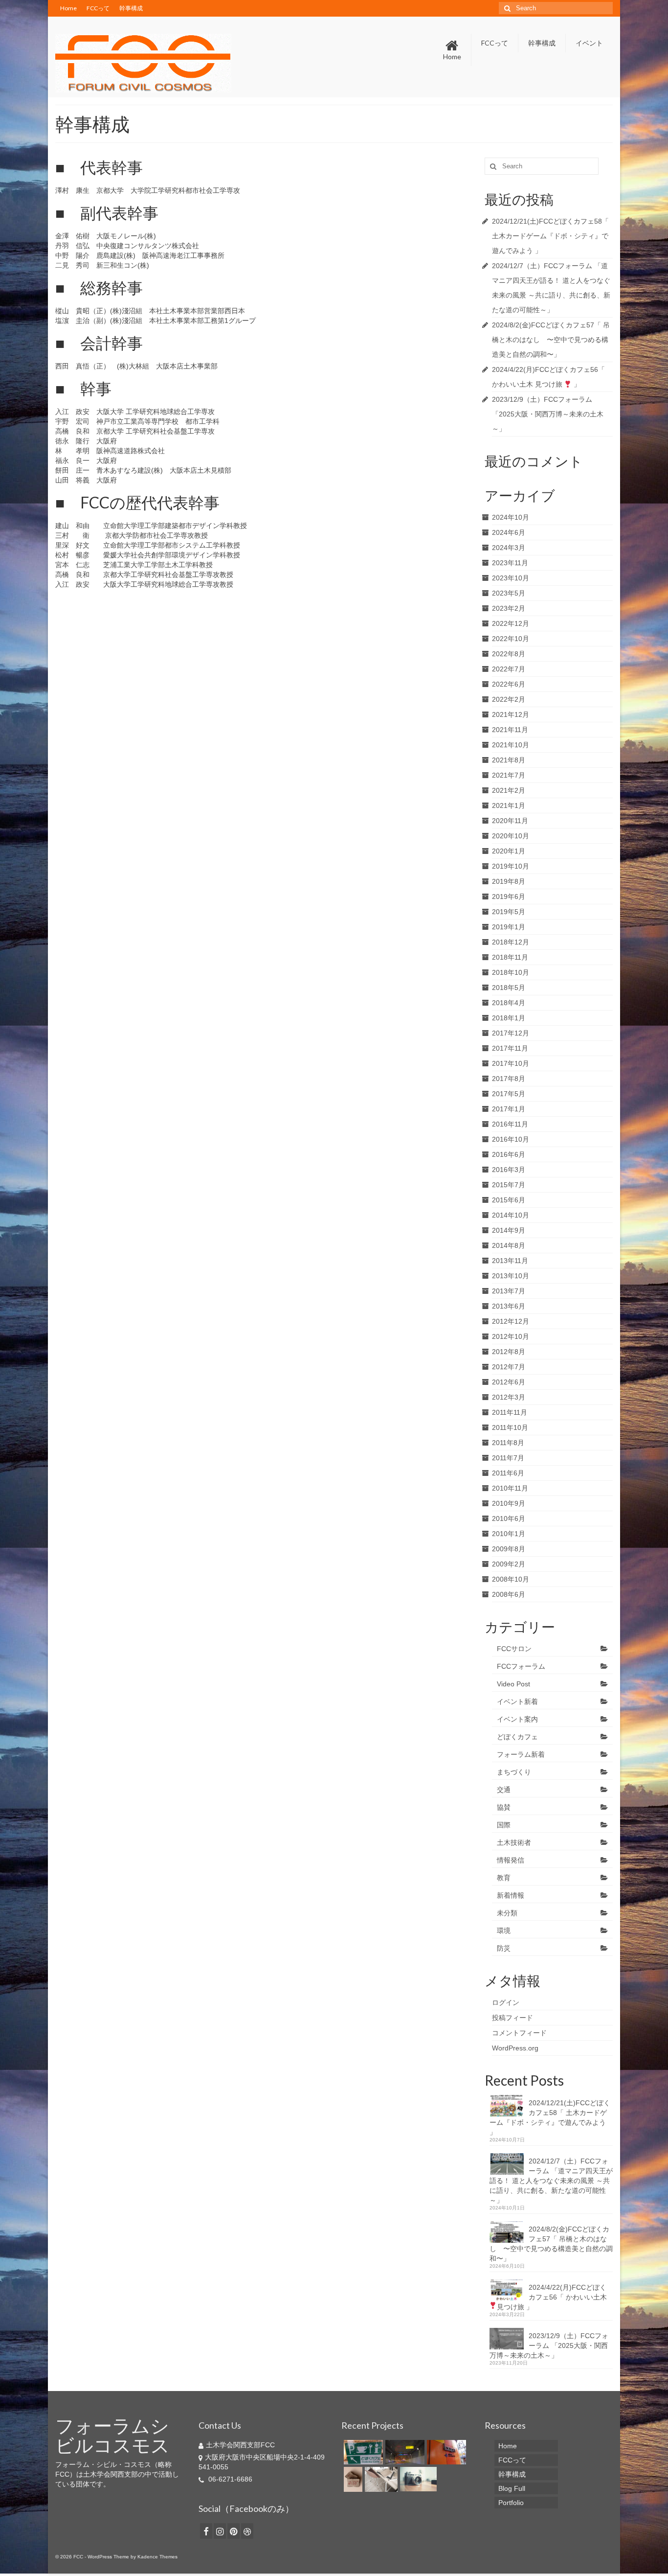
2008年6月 (509, 1594)
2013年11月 (510, 1261)
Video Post (513, 1684)
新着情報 (511, 1895)
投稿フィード (512, 2018)
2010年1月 (509, 1534)
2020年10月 (511, 836)
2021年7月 (509, 775)
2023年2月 (509, 608)
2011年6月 (508, 1473)
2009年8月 (509, 1549)
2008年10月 (511, 1579)
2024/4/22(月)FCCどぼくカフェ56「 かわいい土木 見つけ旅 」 (552, 2297)
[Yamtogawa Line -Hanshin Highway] (404, 2452)
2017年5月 (509, 1094)
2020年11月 (510, 821)
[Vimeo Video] (417, 2479)
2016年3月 (509, 1170)
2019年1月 (509, 927)
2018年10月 (511, 972)
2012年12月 (511, 1321)
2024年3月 (509, 548)
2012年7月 (509, 1367)
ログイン (506, 2002)
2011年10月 (510, 1427)
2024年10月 (511, 517)
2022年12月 (511, 623)
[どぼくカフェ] (362, 2452)
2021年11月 (510, 730)
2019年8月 (509, 881)
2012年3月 (509, 1397)
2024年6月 (509, 532)
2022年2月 (509, 699)
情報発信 (511, 1860)
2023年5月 (509, 593)
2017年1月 (509, 1109)
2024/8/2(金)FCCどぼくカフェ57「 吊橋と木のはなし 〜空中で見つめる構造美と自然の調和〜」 (551, 340)
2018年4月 (509, 1003)
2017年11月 (510, 1048)
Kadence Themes (157, 2557)
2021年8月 (509, 760)
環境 (504, 1931)
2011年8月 (508, 1443)
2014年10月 (511, 1215)
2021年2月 (509, 790)
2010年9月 (509, 1503)
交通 (504, 1790)
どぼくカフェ (517, 1737)
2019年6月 (509, 897)
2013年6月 (509, 1306)
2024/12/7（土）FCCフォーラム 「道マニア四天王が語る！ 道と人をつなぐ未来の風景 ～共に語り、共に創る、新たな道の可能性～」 (551, 2181)
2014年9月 (509, 1230)
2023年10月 (511, 578)
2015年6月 (509, 1200)
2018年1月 (509, 1018)
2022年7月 (509, 669)
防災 (504, 1948)
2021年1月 (509, 805)
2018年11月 (510, 957)
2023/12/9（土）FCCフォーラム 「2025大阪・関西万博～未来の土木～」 (548, 414)
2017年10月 (511, 1063)
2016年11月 (510, 1124)
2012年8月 (509, 1352)
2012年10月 (511, 1336)
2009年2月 (509, 1564)
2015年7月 (509, 1185)
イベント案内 (517, 1719)
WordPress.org (515, 2048)
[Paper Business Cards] (352, 2479)
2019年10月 (511, 866)
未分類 (507, 1913)
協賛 (504, 1807)
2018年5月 (509, 988)
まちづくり (514, 1772)
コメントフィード (519, 2033)
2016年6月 (509, 1154)
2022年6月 (509, 684)
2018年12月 (511, 942)
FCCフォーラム (521, 1666)
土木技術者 (514, 1842)
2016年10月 (511, 1139)
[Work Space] (380, 2479)
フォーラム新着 (521, 1754)
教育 (504, 1878)
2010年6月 (509, 1518)
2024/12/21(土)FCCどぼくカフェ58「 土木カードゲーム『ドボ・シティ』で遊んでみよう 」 (550, 236)
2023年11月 (510, 563)
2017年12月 (511, 1033)
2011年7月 (508, 1458)
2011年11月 (510, 1412)
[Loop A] (445, 2452)
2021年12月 (511, 714)
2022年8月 (509, 654)
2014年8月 (509, 1245)
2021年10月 (511, 745)
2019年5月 (509, 912)
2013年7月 (509, 1291)
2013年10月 (511, 1276)
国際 (504, 1825)
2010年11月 (510, 1488)
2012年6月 (509, 1382)
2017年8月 (509, 1079)
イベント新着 (517, 1702)
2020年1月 (509, 851)
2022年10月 (511, 639)
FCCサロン (514, 1649)
